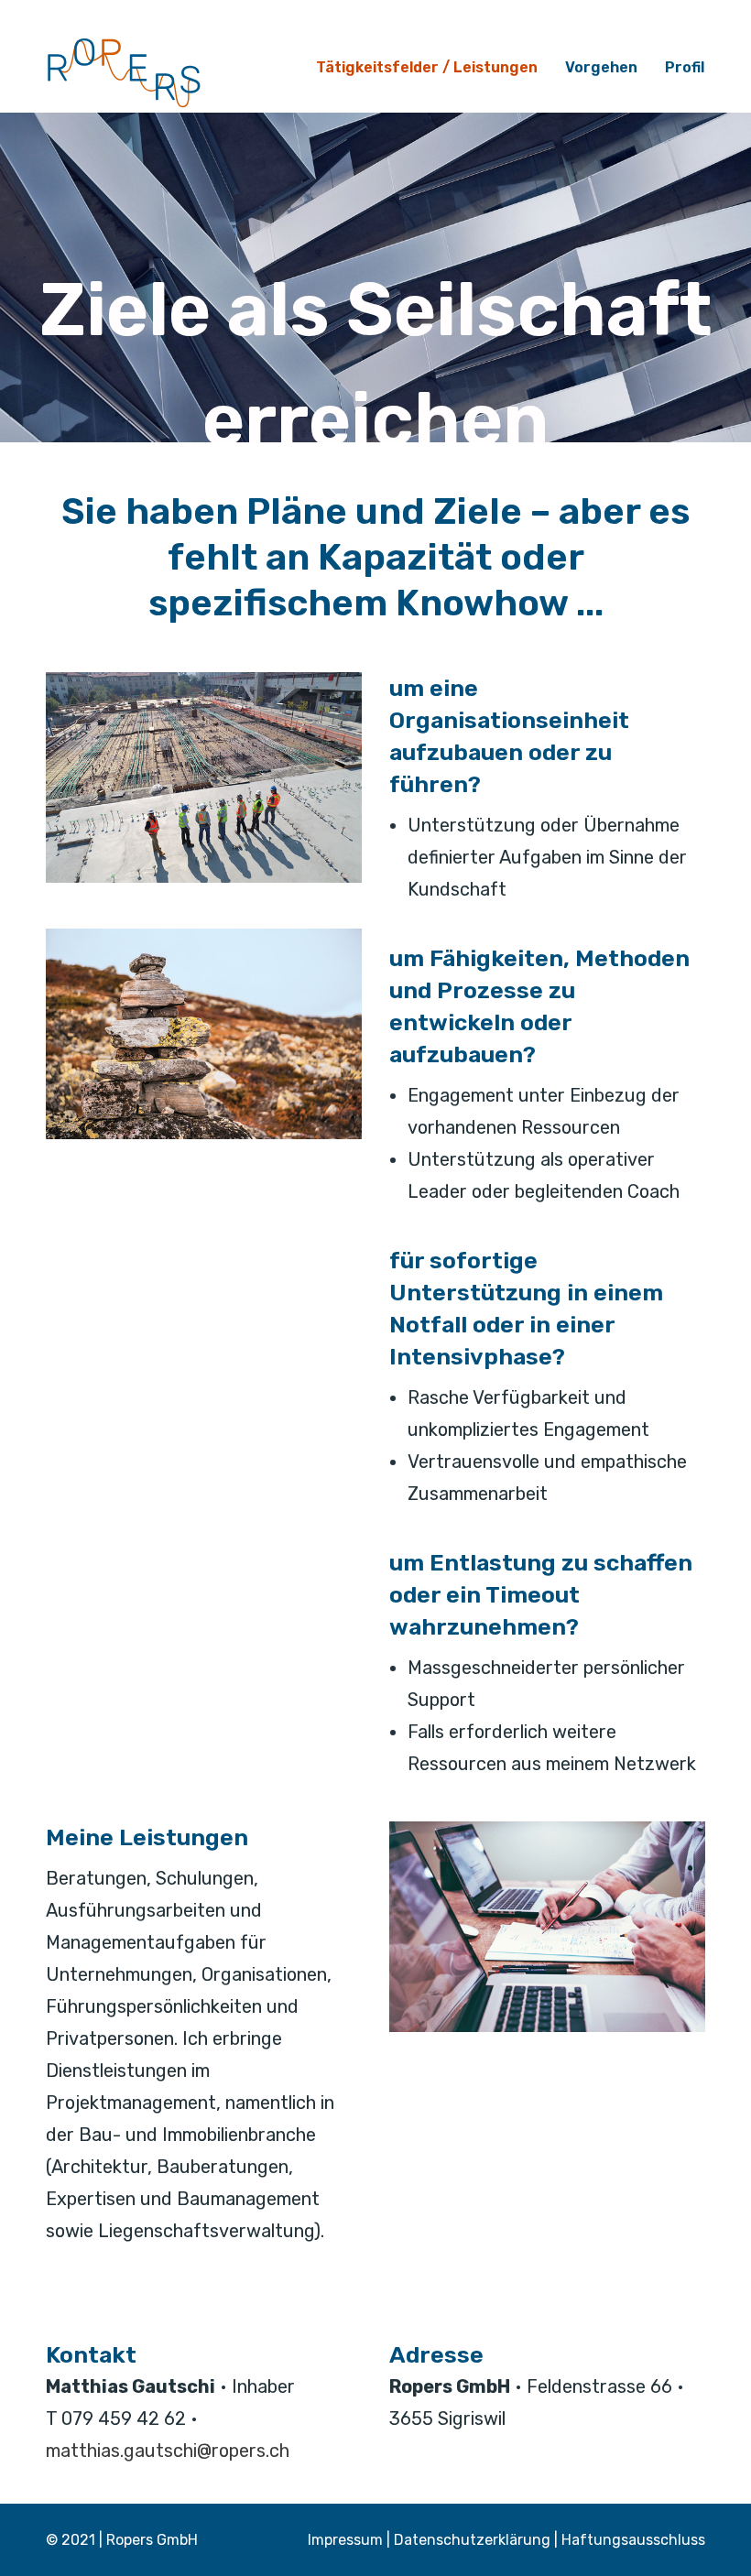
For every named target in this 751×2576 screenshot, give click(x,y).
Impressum (345, 2540)
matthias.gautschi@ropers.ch (168, 2451)
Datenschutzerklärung (472, 2540)
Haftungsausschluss (633, 2540)
